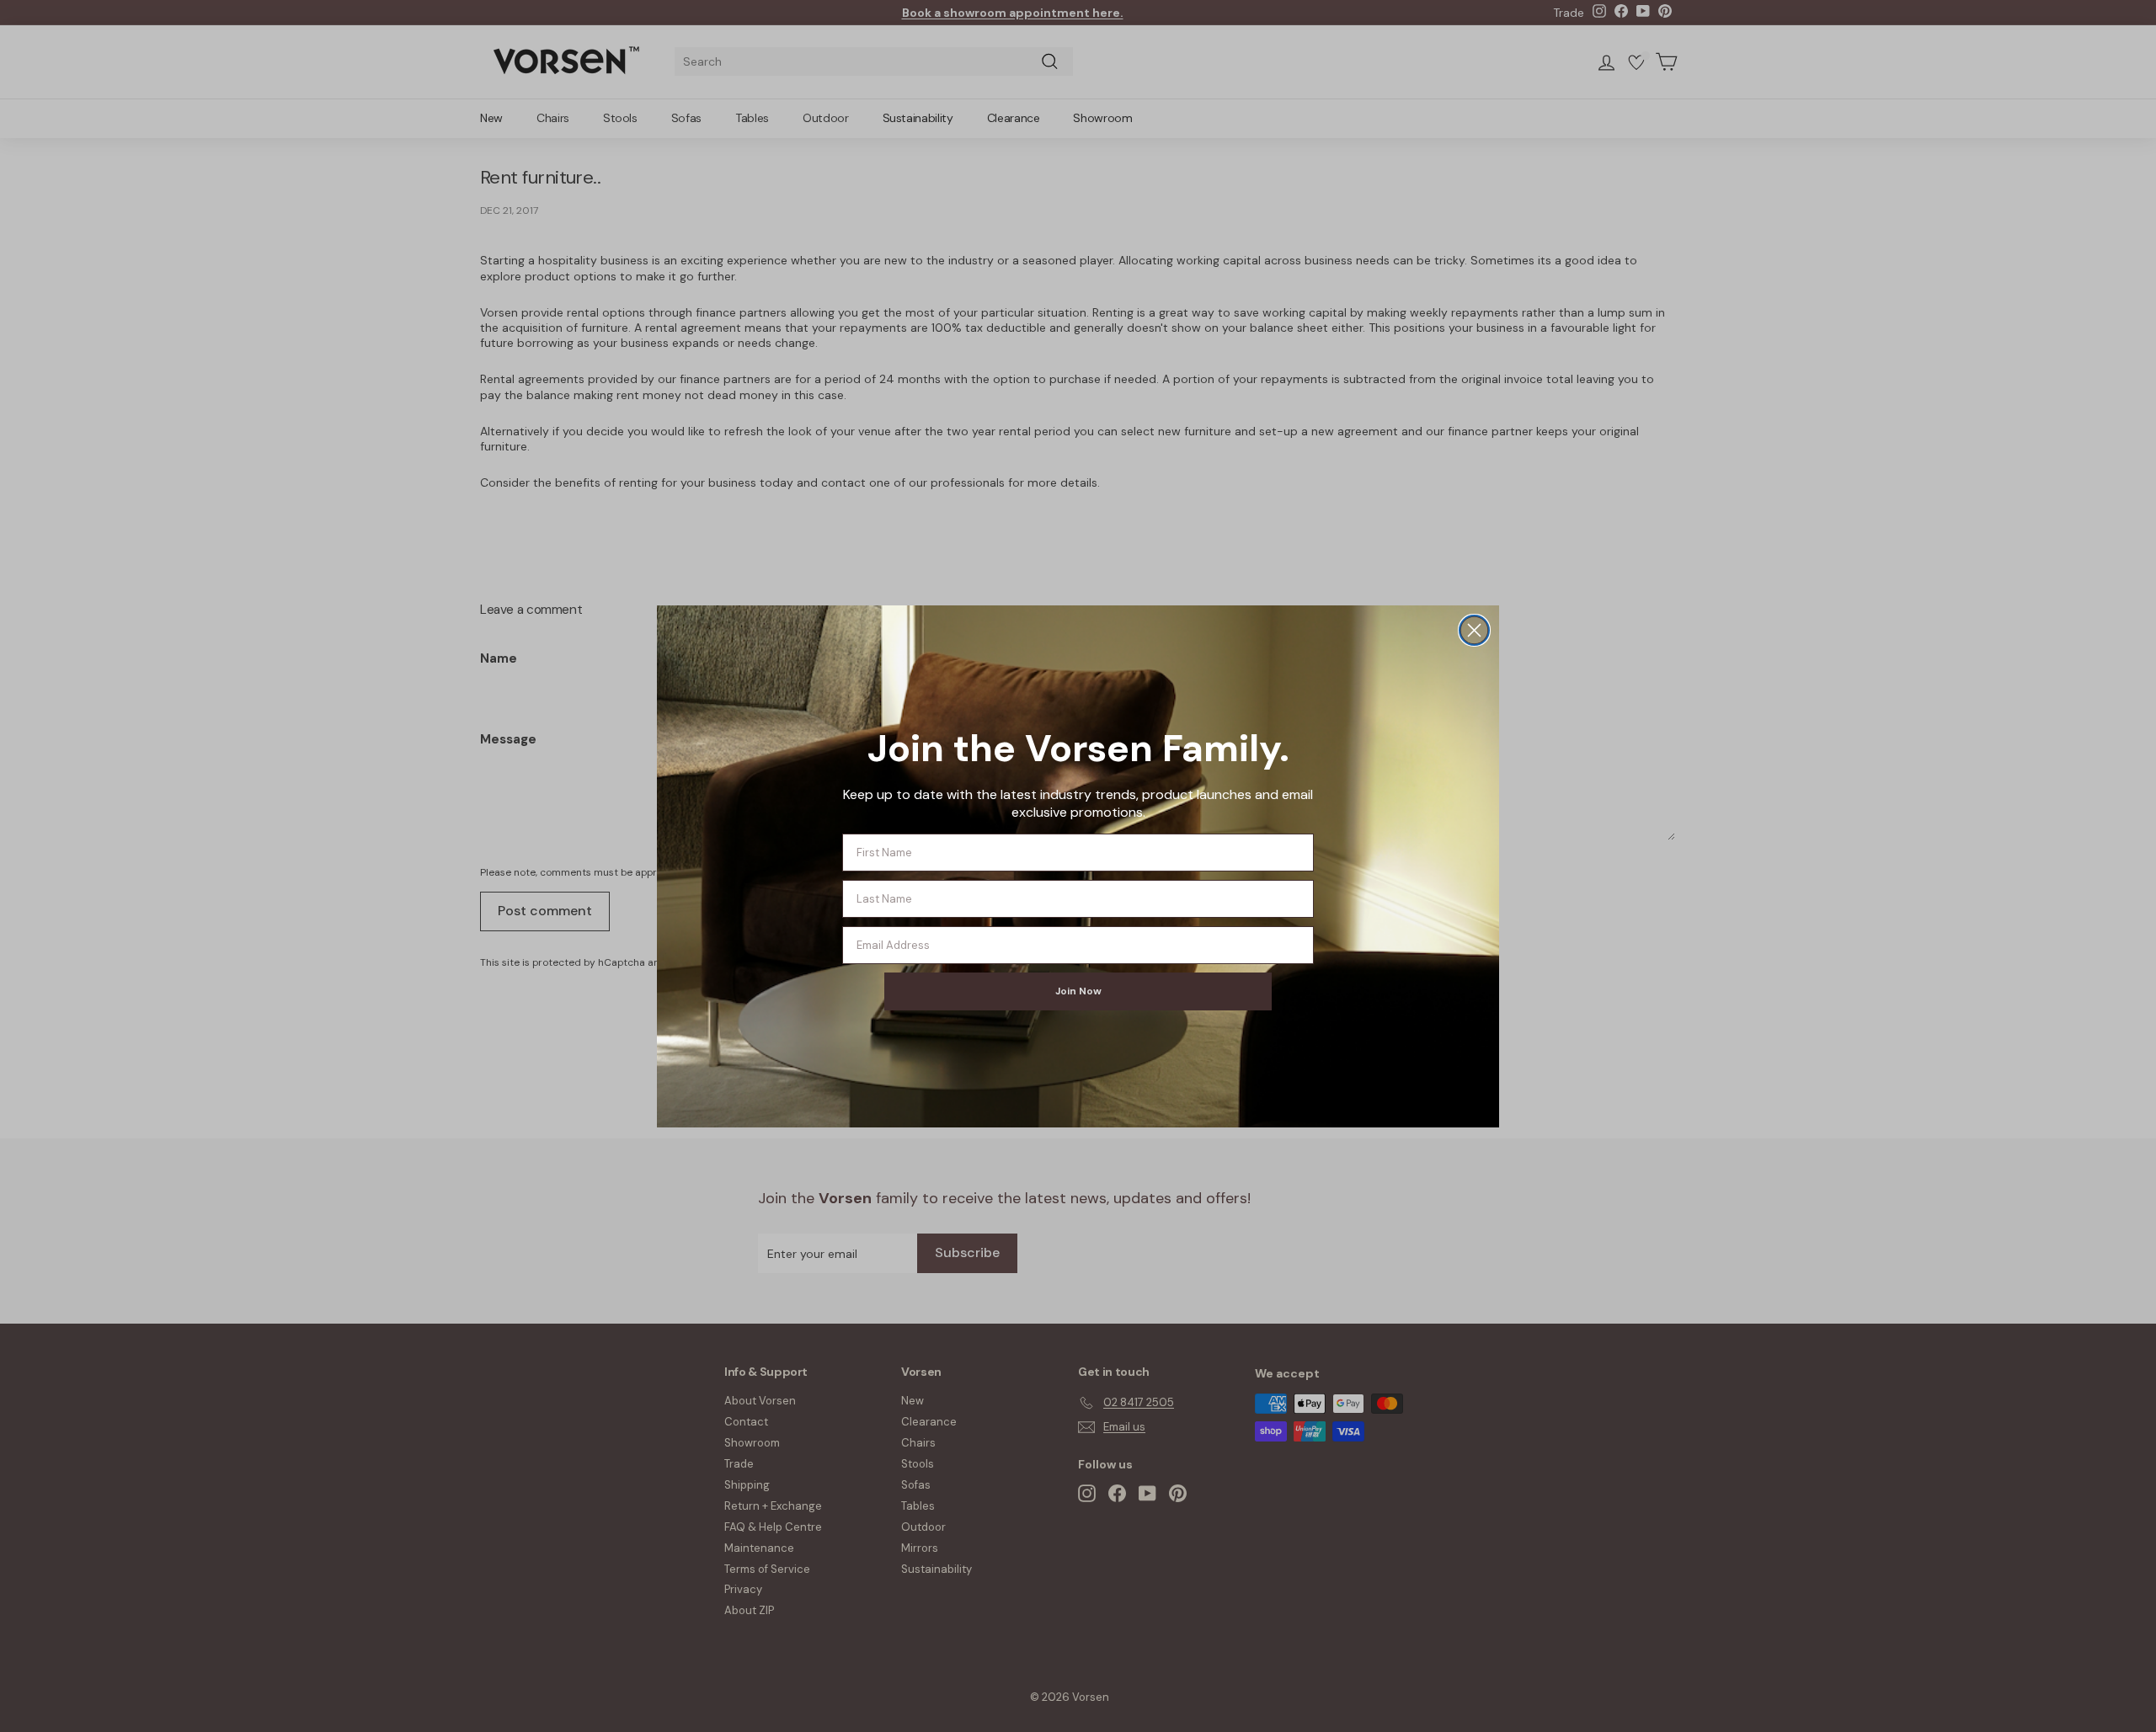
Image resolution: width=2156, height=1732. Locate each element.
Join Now (1078, 991)
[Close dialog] (1474, 630)
